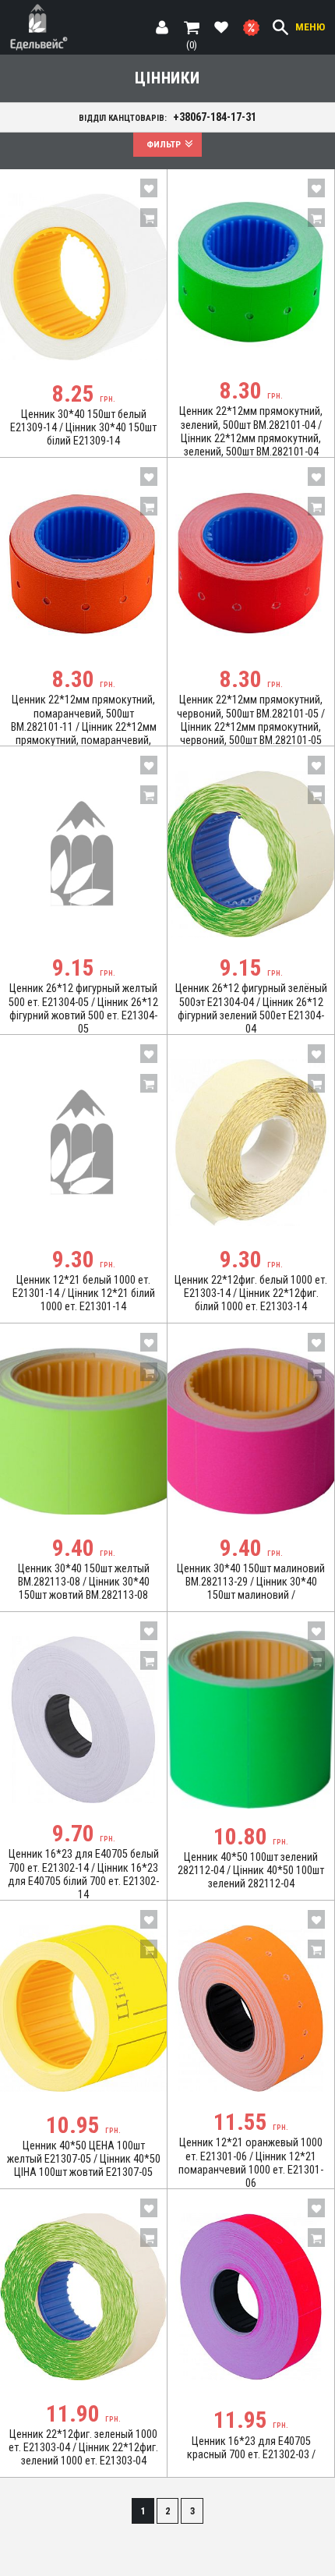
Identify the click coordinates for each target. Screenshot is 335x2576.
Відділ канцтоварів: (168, 117)
